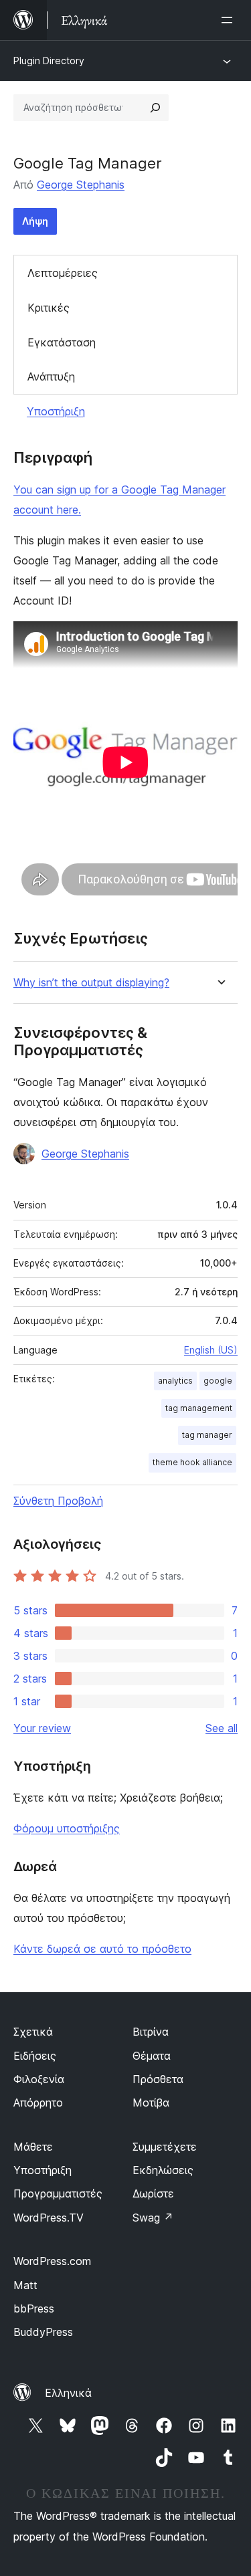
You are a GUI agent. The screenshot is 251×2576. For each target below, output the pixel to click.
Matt (25, 2285)
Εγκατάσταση (62, 342)
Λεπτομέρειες (63, 273)
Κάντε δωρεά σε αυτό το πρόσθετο (102, 1949)
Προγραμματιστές (58, 2193)
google (218, 1381)
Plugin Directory (49, 61)
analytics (175, 1381)
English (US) (211, 1350)
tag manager (207, 1435)
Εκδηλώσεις (163, 2170)
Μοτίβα (151, 2103)
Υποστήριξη (56, 411)
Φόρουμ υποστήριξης (67, 1828)
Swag (153, 2218)
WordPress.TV (49, 2218)
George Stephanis (81, 185)
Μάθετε (33, 2147)
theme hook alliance (192, 1462)
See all (222, 1728)
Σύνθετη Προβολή (58, 1501)
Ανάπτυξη (51, 377)
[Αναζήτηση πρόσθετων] (155, 108)
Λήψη (35, 221)
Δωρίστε (153, 2193)
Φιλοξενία (39, 2079)
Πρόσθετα (158, 2079)
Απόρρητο (38, 2103)
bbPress (34, 2309)
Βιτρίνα (151, 2032)
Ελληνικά (68, 2393)
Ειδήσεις (35, 2056)
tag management (199, 1408)
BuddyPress (43, 2332)
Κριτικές (49, 308)
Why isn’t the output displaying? (91, 983)
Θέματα (152, 2056)
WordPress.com (52, 2261)
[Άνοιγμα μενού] (230, 20)
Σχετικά (33, 2032)
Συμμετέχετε (165, 2147)
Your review (42, 1728)
